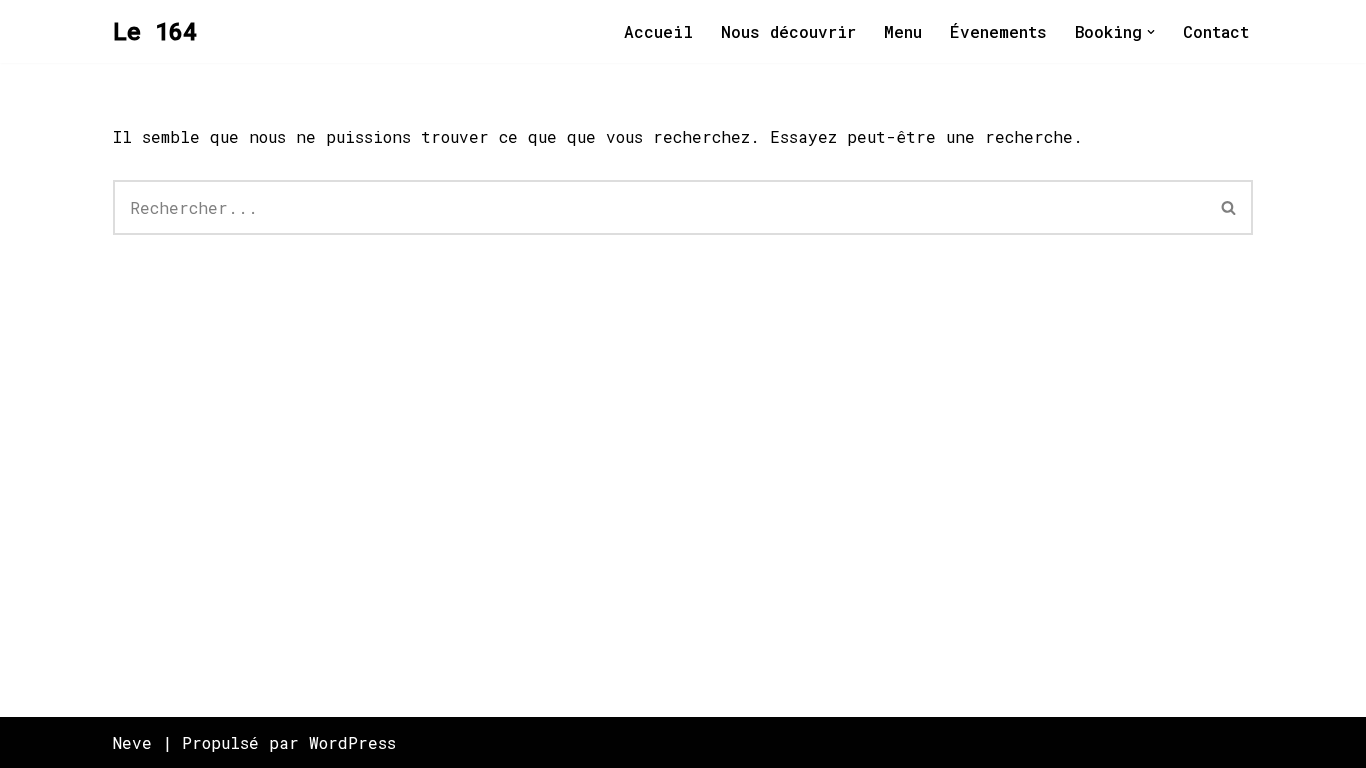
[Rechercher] (1229, 207)
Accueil (658, 31)
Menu (903, 31)
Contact (1216, 31)
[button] (1151, 32)
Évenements (998, 31)
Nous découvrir (788, 31)
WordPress (352, 742)
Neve (132, 742)
